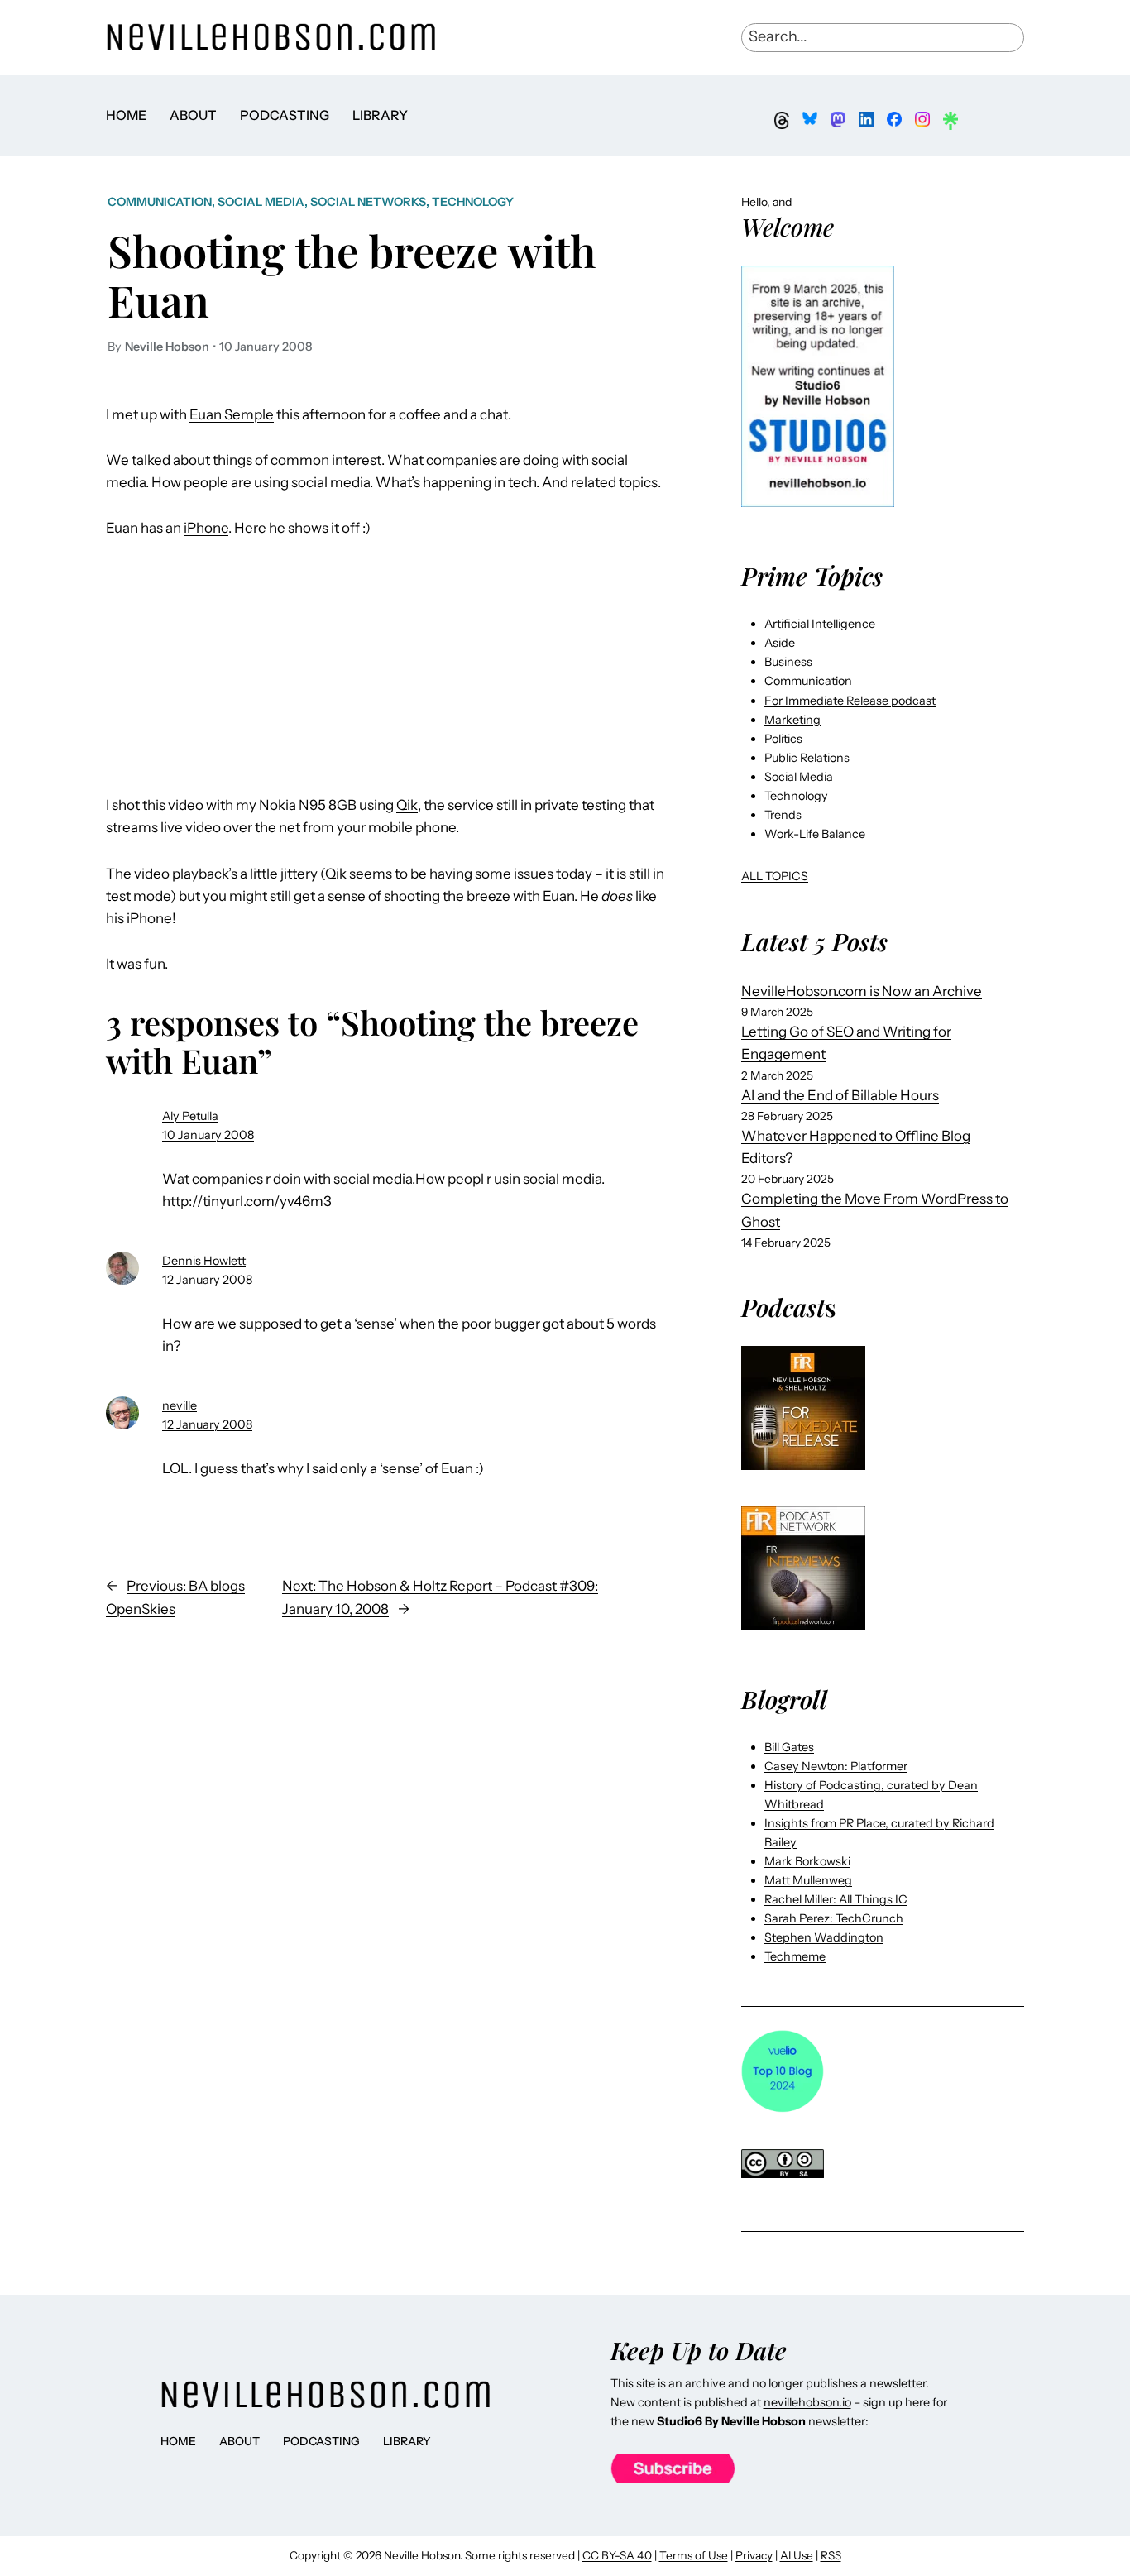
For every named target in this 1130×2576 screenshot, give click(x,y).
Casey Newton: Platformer (836, 1766)
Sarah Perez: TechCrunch (834, 1918)
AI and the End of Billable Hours (840, 1095)
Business (788, 662)
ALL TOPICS (775, 876)
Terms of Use (694, 2555)
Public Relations (807, 758)
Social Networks (368, 202)
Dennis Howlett (204, 1261)
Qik (407, 805)
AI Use (797, 2555)
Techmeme (795, 1956)
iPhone (206, 528)
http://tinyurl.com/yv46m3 (247, 1201)
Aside (780, 643)
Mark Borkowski (807, 1861)
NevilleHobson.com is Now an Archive (862, 991)
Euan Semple (232, 414)
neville (180, 1405)
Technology (473, 202)
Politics (783, 739)
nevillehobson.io (807, 2402)
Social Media (261, 202)
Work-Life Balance (815, 834)
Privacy (754, 2555)
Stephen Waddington (824, 1937)
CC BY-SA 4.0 (617, 2555)
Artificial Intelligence (820, 624)
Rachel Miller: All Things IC (836, 1899)
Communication (160, 202)
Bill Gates (789, 1747)
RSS (831, 2555)
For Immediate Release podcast (850, 701)
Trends (783, 815)
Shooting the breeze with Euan (352, 275)
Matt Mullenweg (808, 1880)
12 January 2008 (207, 1280)
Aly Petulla (190, 1116)
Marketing (792, 720)
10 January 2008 (208, 1135)
